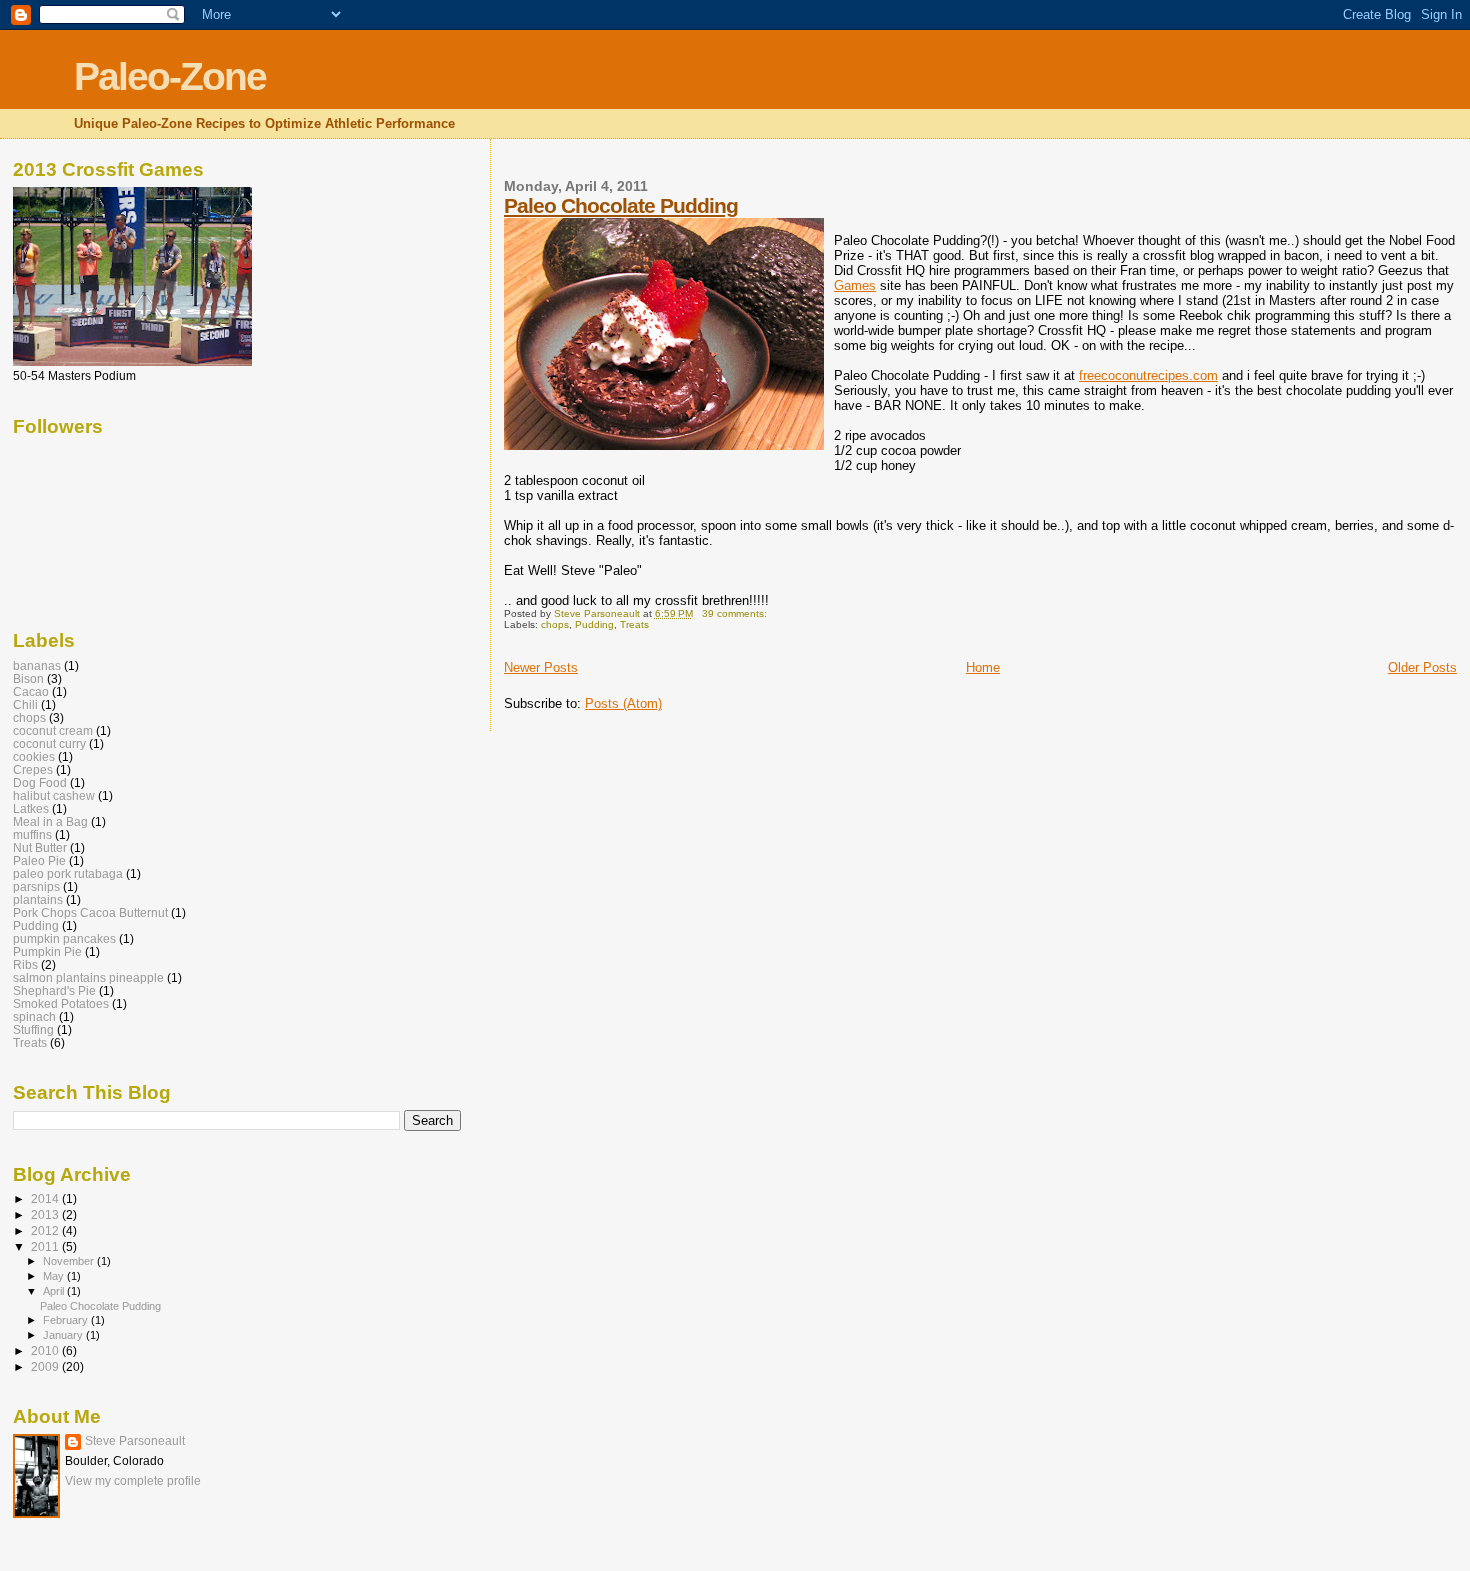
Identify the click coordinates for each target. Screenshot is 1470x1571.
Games (855, 285)
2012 (46, 1230)
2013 (46, 1214)
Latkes (31, 808)
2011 (46, 1246)
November (70, 1261)
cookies (34, 756)
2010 (46, 1350)
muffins (32, 834)
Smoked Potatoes (61, 1003)
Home (983, 667)
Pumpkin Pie (47, 951)
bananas (37, 665)
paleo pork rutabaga (68, 873)
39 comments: (736, 613)
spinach (34, 1016)
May (55, 1276)
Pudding (594, 624)
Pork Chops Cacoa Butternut (90, 912)
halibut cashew (54, 795)
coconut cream (53, 730)
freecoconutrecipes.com (1148, 375)
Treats (634, 624)
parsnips (36, 886)
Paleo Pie (39, 860)
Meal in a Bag (50, 821)
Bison (28, 678)
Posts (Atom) (623, 703)
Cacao (31, 691)
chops (555, 624)
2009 (46, 1366)
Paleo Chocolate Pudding (621, 205)
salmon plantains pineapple (88, 977)
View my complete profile (133, 1481)
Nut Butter (40, 847)
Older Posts (1422, 667)
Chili (25, 704)
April (55, 1291)
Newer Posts (541, 667)
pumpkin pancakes (64, 938)
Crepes (33, 769)
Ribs (25, 964)
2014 (46, 1198)
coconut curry (49, 743)
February (67, 1320)
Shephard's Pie (54, 990)
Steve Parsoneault (135, 1441)
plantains (38, 899)
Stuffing (33, 1029)
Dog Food (40, 782)
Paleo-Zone (170, 76)
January (64, 1335)
